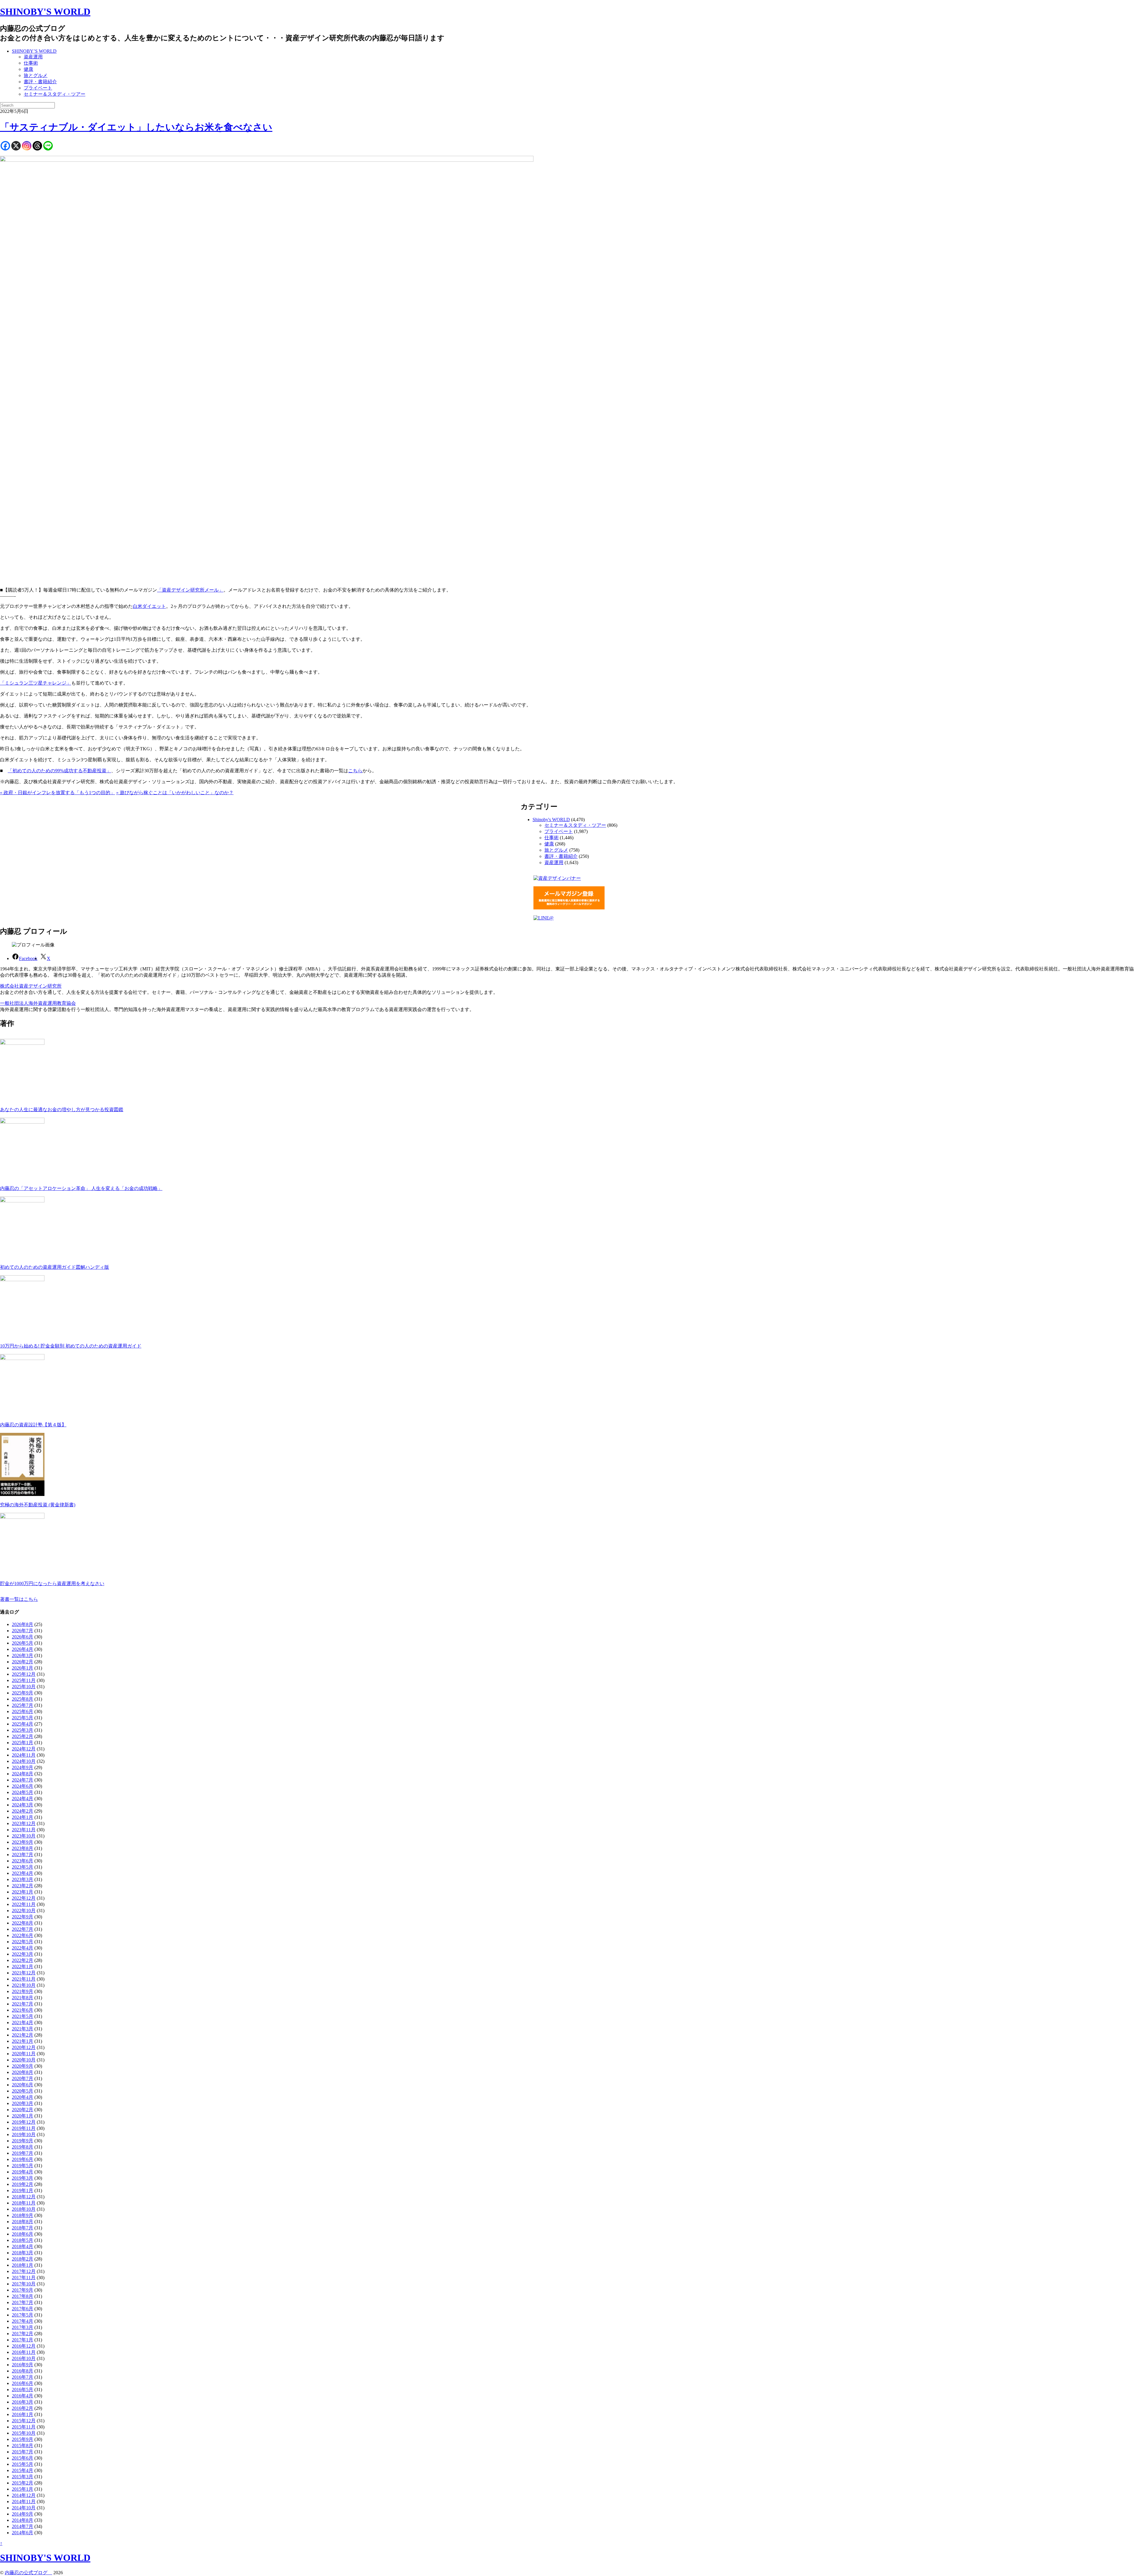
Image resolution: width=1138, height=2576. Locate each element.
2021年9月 (23, 1991)
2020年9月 (23, 2066)
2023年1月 (23, 1892)
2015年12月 (24, 2421)
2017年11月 (24, 2278)
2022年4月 (23, 1948)
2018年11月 (24, 2203)
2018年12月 (24, 2197)
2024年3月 (23, 1805)
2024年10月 (24, 1761)
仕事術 (31, 63)
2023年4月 (23, 1873)
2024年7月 (23, 1780)
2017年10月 (24, 2284)
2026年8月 (23, 1624)
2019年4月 (23, 2172)
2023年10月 (24, 1836)
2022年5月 (23, 1942)
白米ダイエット (149, 606)
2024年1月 (23, 1817)
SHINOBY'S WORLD (45, 12)
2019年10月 (24, 2134)
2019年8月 (23, 2147)
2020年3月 (23, 2103)
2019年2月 (23, 2184)
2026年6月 (23, 1637)
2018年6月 (23, 2234)
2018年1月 (23, 2265)
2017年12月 (24, 2271)
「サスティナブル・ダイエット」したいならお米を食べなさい (136, 127)
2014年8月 (23, 2520)
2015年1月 (23, 2489)
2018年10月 (24, 2209)
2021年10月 (24, 1985)
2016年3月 (23, 2402)
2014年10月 (24, 2508)
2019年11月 (24, 2128)
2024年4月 (23, 1799)
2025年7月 (23, 1705)
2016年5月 (23, 2390)
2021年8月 (23, 1998)
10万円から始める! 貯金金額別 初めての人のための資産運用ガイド (71, 1346)
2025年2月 (23, 1736)
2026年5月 (23, 1643)
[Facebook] (5, 146)
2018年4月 (23, 2246)
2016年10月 (24, 2358)
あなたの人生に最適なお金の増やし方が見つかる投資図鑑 (62, 1110)
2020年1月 (23, 2116)
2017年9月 (23, 2290)
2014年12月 (24, 2495)
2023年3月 (23, 1879)
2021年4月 (23, 2022)
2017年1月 (23, 2340)
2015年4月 (23, 2470)
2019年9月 (23, 2141)
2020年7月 (23, 2078)
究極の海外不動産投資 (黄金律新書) (38, 1505)
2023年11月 (24, 1830)
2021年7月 (23, 2004)
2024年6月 (23, 1786)
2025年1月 (23, 1743)
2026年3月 (23, 1655)
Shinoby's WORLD (551, 820)
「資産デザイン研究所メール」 (190, 590)
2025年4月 (23, 1724)
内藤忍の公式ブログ (28, 2573)
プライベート (38, 88)
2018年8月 (23, 2222)
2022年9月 (23, 1917)
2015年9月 (23, 2439)
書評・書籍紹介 (40, 82)
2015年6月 (23, 2458)
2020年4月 (23, 2097)
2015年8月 (23, 2446)
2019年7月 (23, 2153)
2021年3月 (23, 2029)
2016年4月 (23, 2396)
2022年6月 (23, 1935)
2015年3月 (23, 2477)
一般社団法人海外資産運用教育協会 (38, 1003)
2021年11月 (24, 1979)
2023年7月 (23, 1855)
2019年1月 (23, 2190)
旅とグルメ (36, 75)
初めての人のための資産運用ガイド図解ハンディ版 (55, 1267)
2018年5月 (23, 2240)
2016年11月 (24, 2352)
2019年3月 (23, 2178)
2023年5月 (23, 1867)
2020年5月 (23, 2091)
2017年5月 (23, 2315)
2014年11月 (24, 2501)
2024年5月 (23, 1792)
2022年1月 (23, 1967)
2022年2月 (23, 1960)
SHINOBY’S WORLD (34, 51)
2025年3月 (23, 1730)
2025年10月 (24, 1687)
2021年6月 (23, 2010)
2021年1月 (23, 2041)
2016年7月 (23, 2377)
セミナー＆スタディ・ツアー (55, 94)
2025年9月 (23, 1693)
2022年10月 (24, 1911)
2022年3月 (23, 1954)
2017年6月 (23, 2309)
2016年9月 (23, 2365)
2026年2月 (23, 1662)
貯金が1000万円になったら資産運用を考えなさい (52, 1583)
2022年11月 (24, 1904)
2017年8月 (23, 2296)
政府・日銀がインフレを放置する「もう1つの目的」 (57, 793)
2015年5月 (23, 2464)
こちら (355, 771)
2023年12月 (24, 1823)
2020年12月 (24, 2047)
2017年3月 (23, 2327)
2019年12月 (24, 2122)
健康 (28, 69)
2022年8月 (23, 1923)
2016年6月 (23, 2383)
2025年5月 (23, 1718)
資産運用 (33, 57)
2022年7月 (23, 1929)
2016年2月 (23, 2408)
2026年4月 (23, 1649)
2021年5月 (23, 2016)
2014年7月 (23, 2526)
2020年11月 (24, 2054)
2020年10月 (24, 2060)
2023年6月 (23, 1861)
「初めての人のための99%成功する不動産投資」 (59, 771)
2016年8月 (23, 2371)
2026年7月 (23, 1631)
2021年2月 (23, 2035)
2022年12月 (24, 1898)
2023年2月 (23, 1886)
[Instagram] (27, 146)
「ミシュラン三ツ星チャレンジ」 (36, 683)
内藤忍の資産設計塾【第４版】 (33, 1425)
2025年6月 (23, 1711)
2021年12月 (24, 1973)
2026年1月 (23, 1668)
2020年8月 (23, 2072)
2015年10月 (24, 2433)
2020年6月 (23, 2085)
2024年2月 (23, 1811)
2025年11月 (24, 1680)
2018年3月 (23, 2253)
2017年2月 (23, 2334)
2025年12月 (24, 1674)
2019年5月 (23, 2166)
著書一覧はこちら (19, 1599)
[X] (16, 146)
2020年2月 (23, 2110)
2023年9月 (23, 1842)
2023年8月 (23, 1848)
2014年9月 (23, 2514)
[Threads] (37, 146)
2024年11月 (24, 1755)
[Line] (48, 146)
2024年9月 (23, 1767)
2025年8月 (23, 1699)
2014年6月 (23, 2533)
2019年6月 (23, 2159)
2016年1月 (23, 2414)
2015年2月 (23, 2483)
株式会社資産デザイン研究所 (31, 986)
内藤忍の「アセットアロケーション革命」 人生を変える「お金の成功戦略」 (81, 1188)
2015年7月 (23, 2452)
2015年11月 (24, 2427)
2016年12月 (24, 2346)
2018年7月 (23, 2228)
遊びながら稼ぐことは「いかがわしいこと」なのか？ (175, 793)
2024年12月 (24, 1749)
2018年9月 (23, 2215)
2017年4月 (23, 2321)
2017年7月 (23, 2302)
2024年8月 (23, 1774)
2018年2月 (23, 2259)
